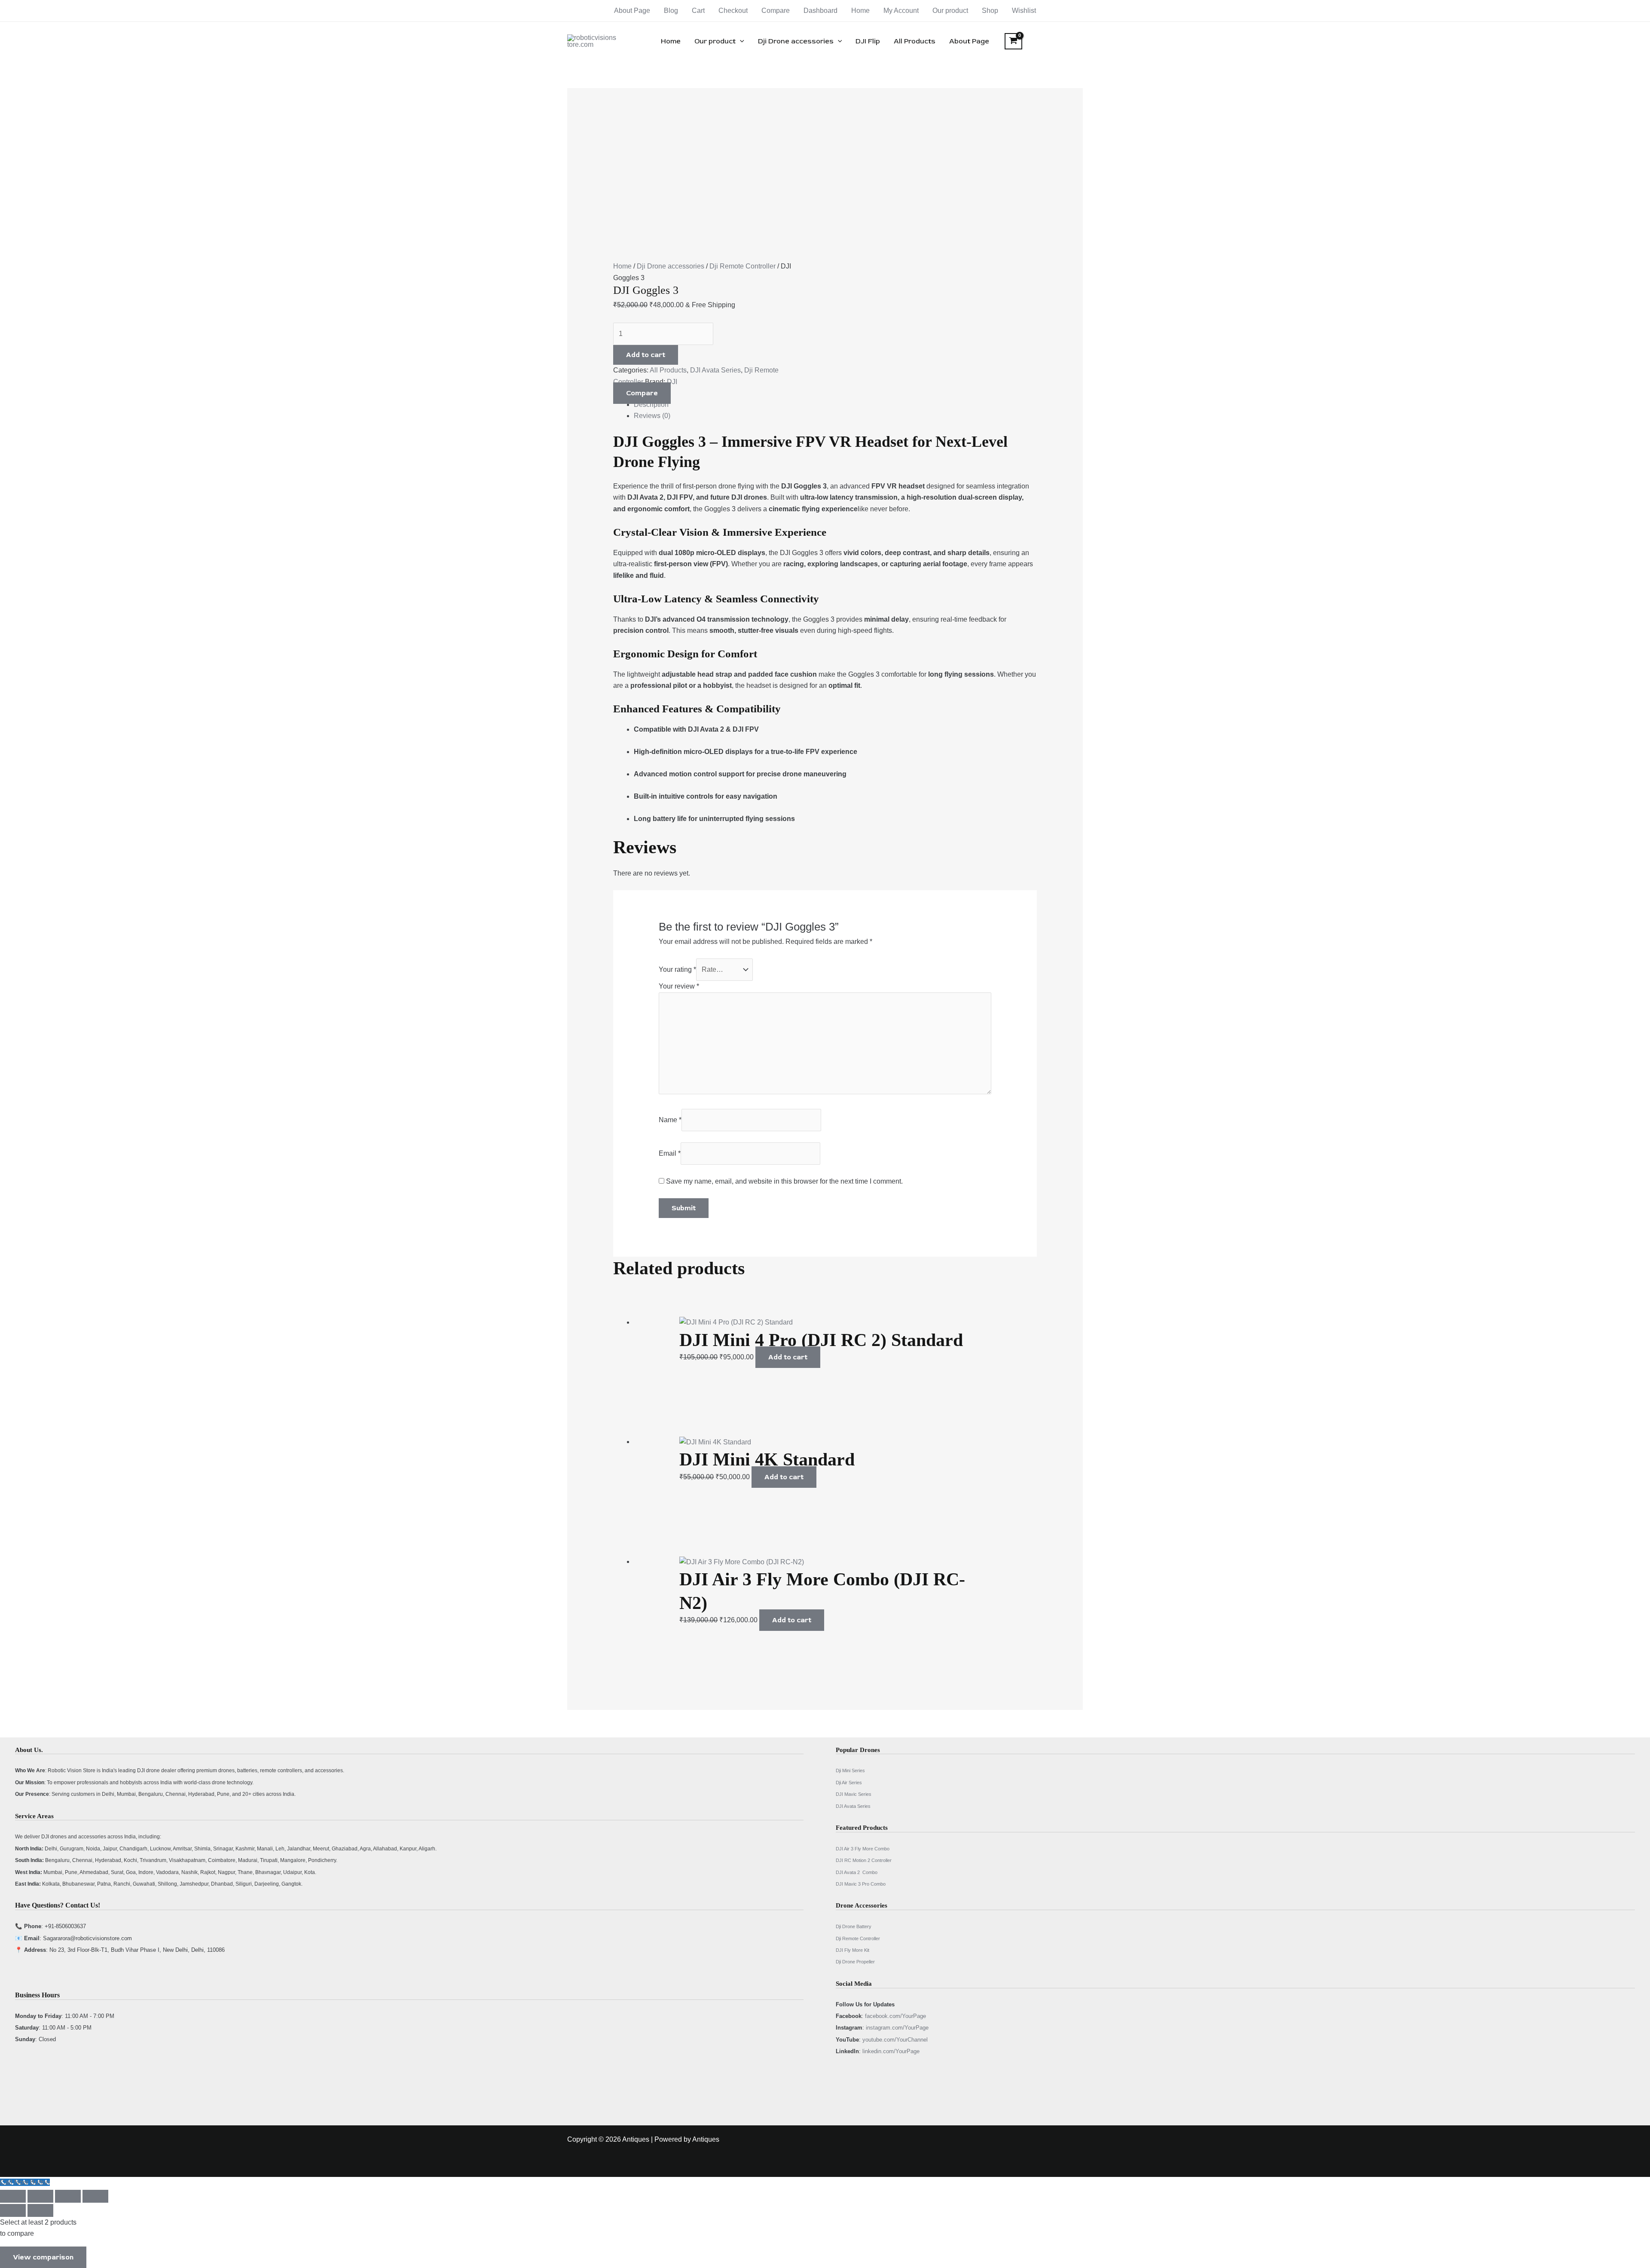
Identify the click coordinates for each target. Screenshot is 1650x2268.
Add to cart (646, 355)
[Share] (68, 2196)
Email (670, 1153)
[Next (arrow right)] (40, 2210)
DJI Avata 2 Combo (857, 1872)
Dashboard (820, 11)
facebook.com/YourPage (895, 2016)
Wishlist (1024, 11)
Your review (679, 986)
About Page (632, 11)
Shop (990, 11)
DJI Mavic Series (854, 1794)
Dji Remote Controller (742, 266)
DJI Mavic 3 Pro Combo (861, 1884)
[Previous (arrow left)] (13, 2210)
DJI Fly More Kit (852, 1950)
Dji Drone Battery (854, 1926)
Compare (776, 11)
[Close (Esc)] (95, 2196)
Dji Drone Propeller (855, 1962)
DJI (672, 382)
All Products (915, 41)
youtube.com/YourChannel (895, 2040)
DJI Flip (868, 41)
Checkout (733, 11)
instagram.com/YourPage (897, 2028)
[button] (740, 41)
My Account (901, 11)
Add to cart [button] (788, 1357)
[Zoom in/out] (13, 2196)
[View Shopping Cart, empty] (1013, 41)
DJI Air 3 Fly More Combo (863, 1849)
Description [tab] (651, 404)
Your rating (677, 969)
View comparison (43, 2257)
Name (670, 1120)
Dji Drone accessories (796, 41)
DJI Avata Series (715, 370)
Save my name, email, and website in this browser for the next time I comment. (784, 1181)
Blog (671, 11)
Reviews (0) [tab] (652, 416)
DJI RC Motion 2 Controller (864, 1860)
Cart (698, 11)
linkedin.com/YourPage (891, 2051)
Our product (950, 11)
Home (860, 11)
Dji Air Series (849, 1783)
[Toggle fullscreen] (40, 2196)
